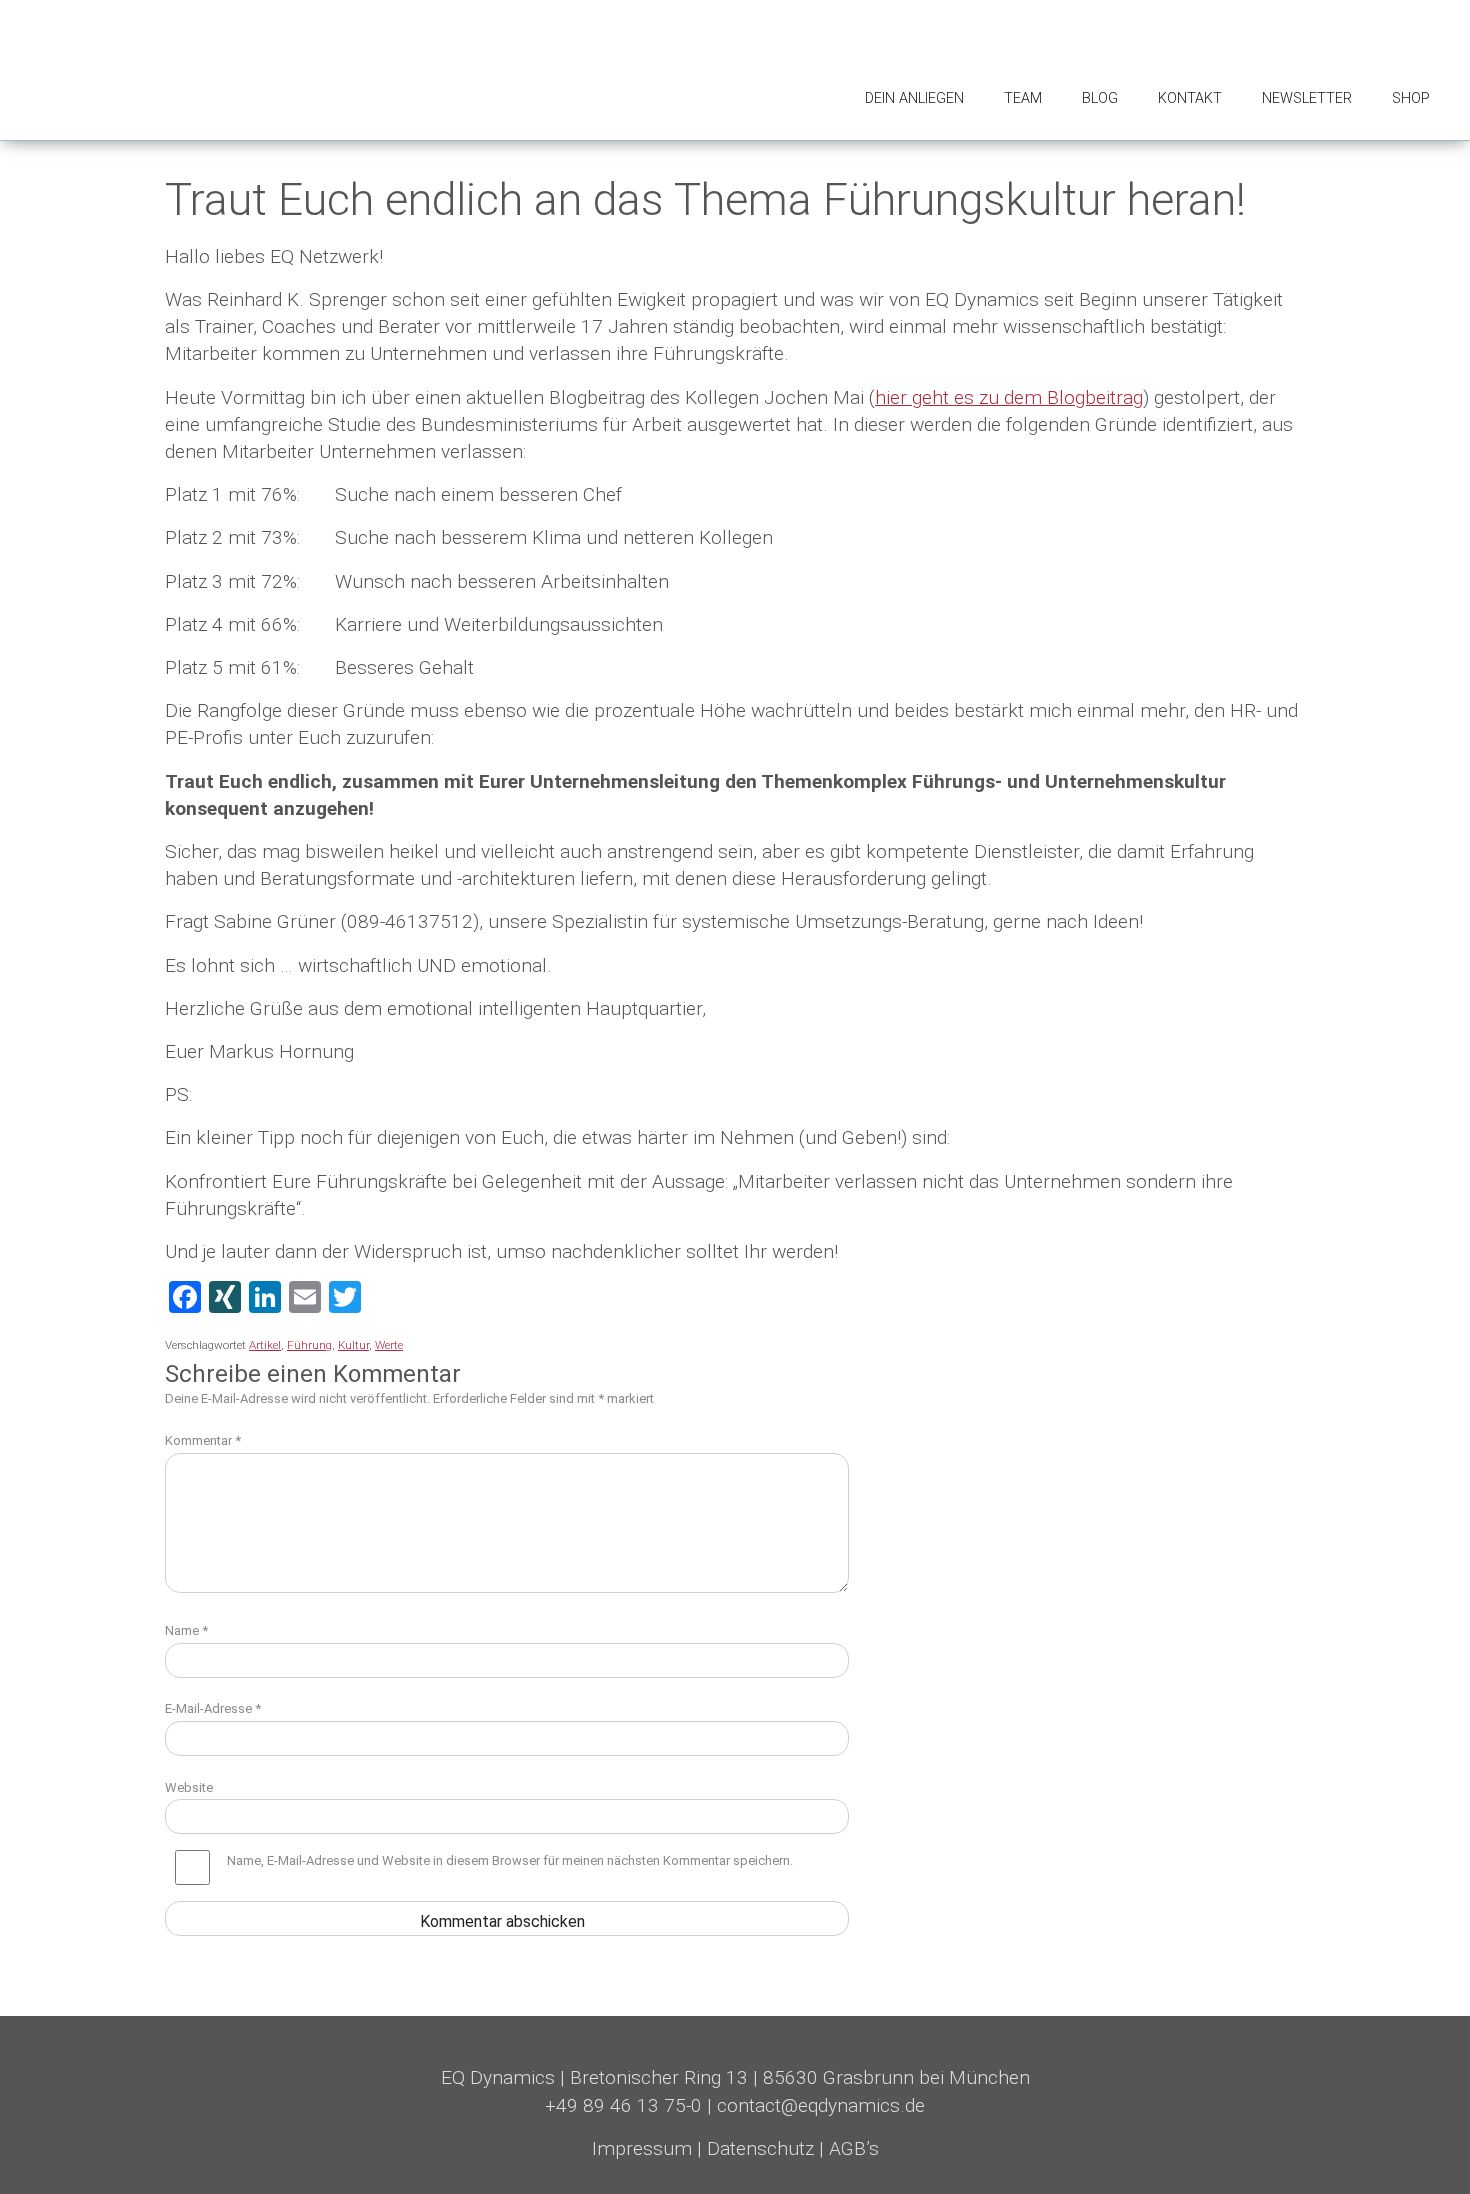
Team (1023, 98)
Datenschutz (760, 2148)
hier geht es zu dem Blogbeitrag (1009, 397)
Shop (1411, 98)
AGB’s (854, 2148)
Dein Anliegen (914, 98)
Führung (309, 1345)
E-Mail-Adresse (213, 1708)
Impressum (642, 2148)
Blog (1100, 98)
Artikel (265, 1345)
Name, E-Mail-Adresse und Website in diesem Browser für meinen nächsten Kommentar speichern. (510, 1860)
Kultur (353, 1345)
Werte (389, 1345)
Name (186, 1630)
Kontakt (1190, 98)
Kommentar (203, 1440)
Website (189, 1787)
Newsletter (1307, 98)
